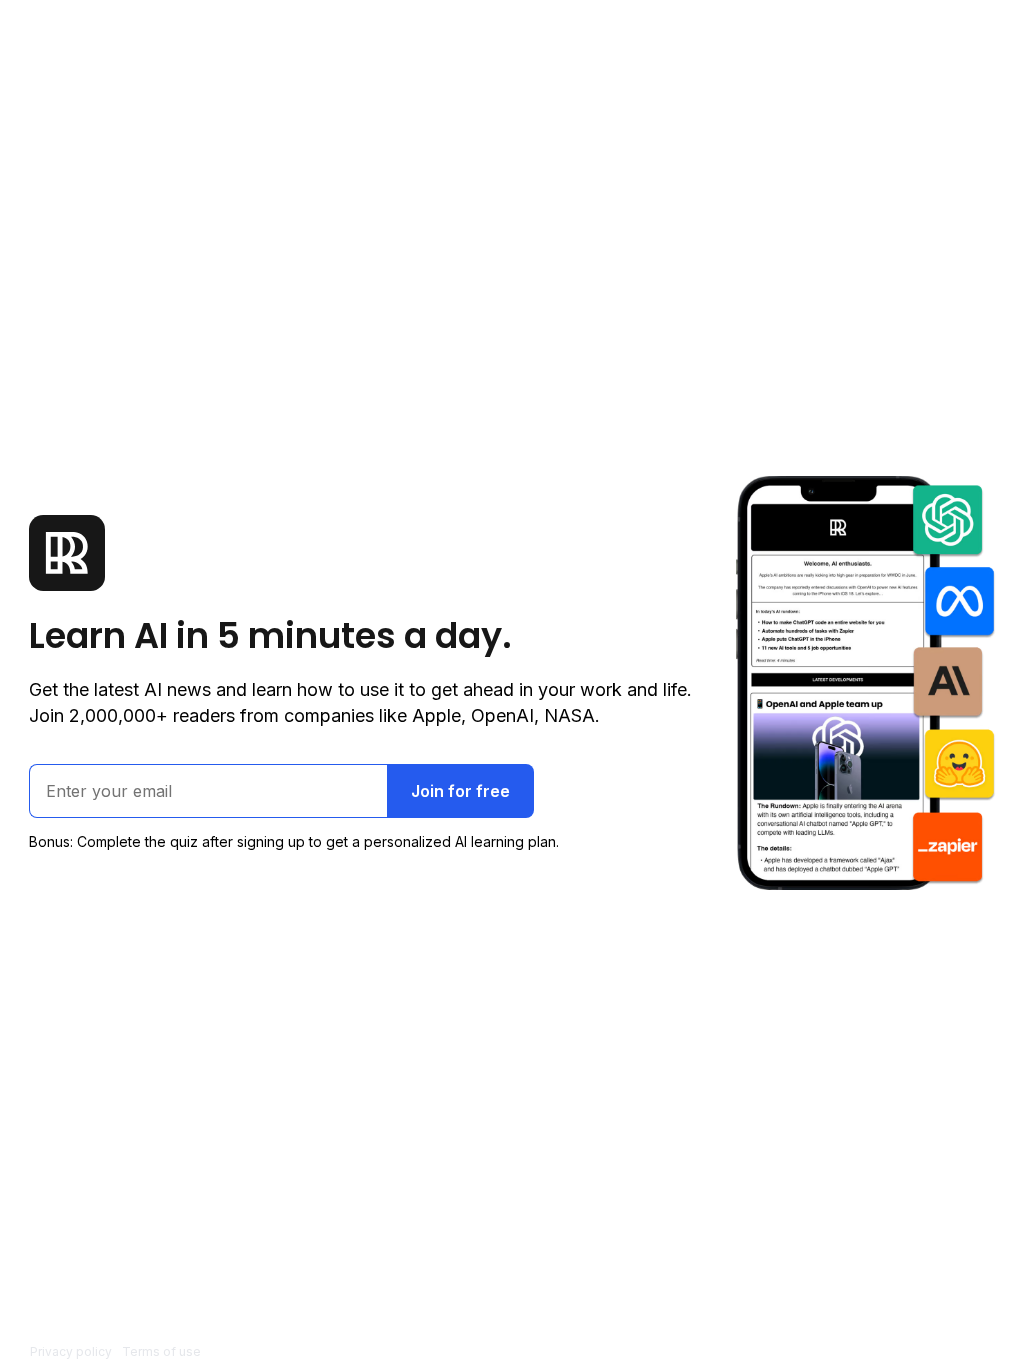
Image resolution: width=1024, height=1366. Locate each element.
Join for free (460, 791)
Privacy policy (71, 1351)
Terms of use (161, 1351)
